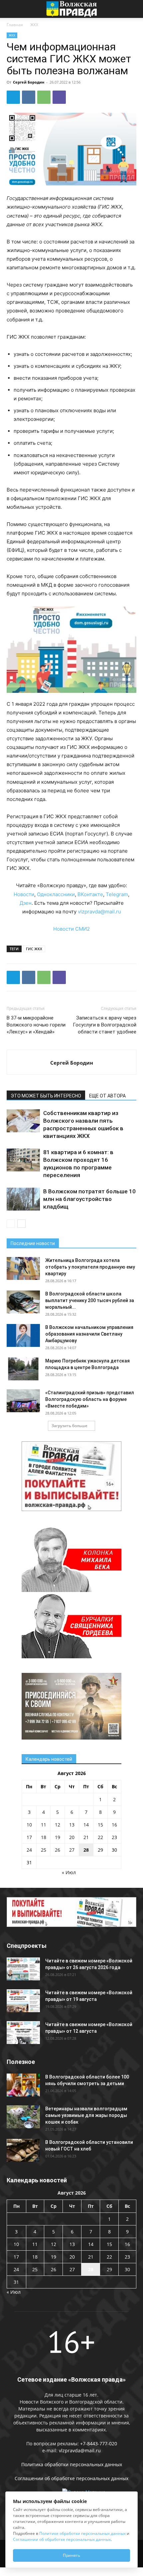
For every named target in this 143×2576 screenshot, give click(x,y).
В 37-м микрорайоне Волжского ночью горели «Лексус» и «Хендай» (36, 1025)
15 (100, 1825)
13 (72, 1825)
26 (58, 1850)
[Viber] (59, 97)
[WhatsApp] (44, 97)
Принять (71, 2555)
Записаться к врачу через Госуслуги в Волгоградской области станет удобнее (105, 1025)
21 (86, 1837)
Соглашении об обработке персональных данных (71, 2478)
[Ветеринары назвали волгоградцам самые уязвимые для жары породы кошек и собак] (23, 2117)
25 (44, 1850)
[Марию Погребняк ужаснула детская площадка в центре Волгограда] (23, 1369)
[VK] (29, 97)
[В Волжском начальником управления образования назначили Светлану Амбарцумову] (23, 1335)
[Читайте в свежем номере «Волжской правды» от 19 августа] (23, 2001)
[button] (11, 9)
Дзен (26, 903)
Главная (15, 25)
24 (29, 1850)
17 (29, 1837)
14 (86, 1825)
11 (44, 1825)
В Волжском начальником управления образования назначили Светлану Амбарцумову (89, 1334)
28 (86, 1850)
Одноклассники (56, 894)
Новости (24, 894)
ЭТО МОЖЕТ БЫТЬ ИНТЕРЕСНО (46, 1096)
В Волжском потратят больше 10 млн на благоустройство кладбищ (89, 1199)
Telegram (117, 894)
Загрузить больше (70, 1426)
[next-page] (21, 1224)
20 (72, 1837)
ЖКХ (34, 25)
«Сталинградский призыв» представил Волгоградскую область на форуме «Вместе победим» (90, 1399)
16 (114, 1825)
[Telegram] (13, 97)
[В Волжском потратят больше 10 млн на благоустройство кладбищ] (23, 1199)
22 (100, 1837)
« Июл (69, 1872)
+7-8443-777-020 (99, 2444)
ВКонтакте (90, 894)
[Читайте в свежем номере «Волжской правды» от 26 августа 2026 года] (23, 1969)
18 (44, 1837)
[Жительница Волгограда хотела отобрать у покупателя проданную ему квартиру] (23, 1268)
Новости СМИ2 (71, 929)
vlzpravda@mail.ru (99, 912)
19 (58, 1837)
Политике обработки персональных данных (82, 2533)
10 (29, 1825)
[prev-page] (11, 1224)
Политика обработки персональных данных (72, 2464)
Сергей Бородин (29, 82)
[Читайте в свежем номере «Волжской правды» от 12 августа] (23, 2033)
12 (58, 1825)
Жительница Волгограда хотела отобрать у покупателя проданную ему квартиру (90, 1267)
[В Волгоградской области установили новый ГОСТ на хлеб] (23, 2150)
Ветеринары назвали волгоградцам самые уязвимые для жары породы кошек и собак (86, 2115)
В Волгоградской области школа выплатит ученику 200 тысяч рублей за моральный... (90, 1300)
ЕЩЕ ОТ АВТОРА (107, 1096)
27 (72, 1850)
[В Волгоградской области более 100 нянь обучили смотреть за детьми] (23, 2085)
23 (114, 1837)
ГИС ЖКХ (34, 949)
